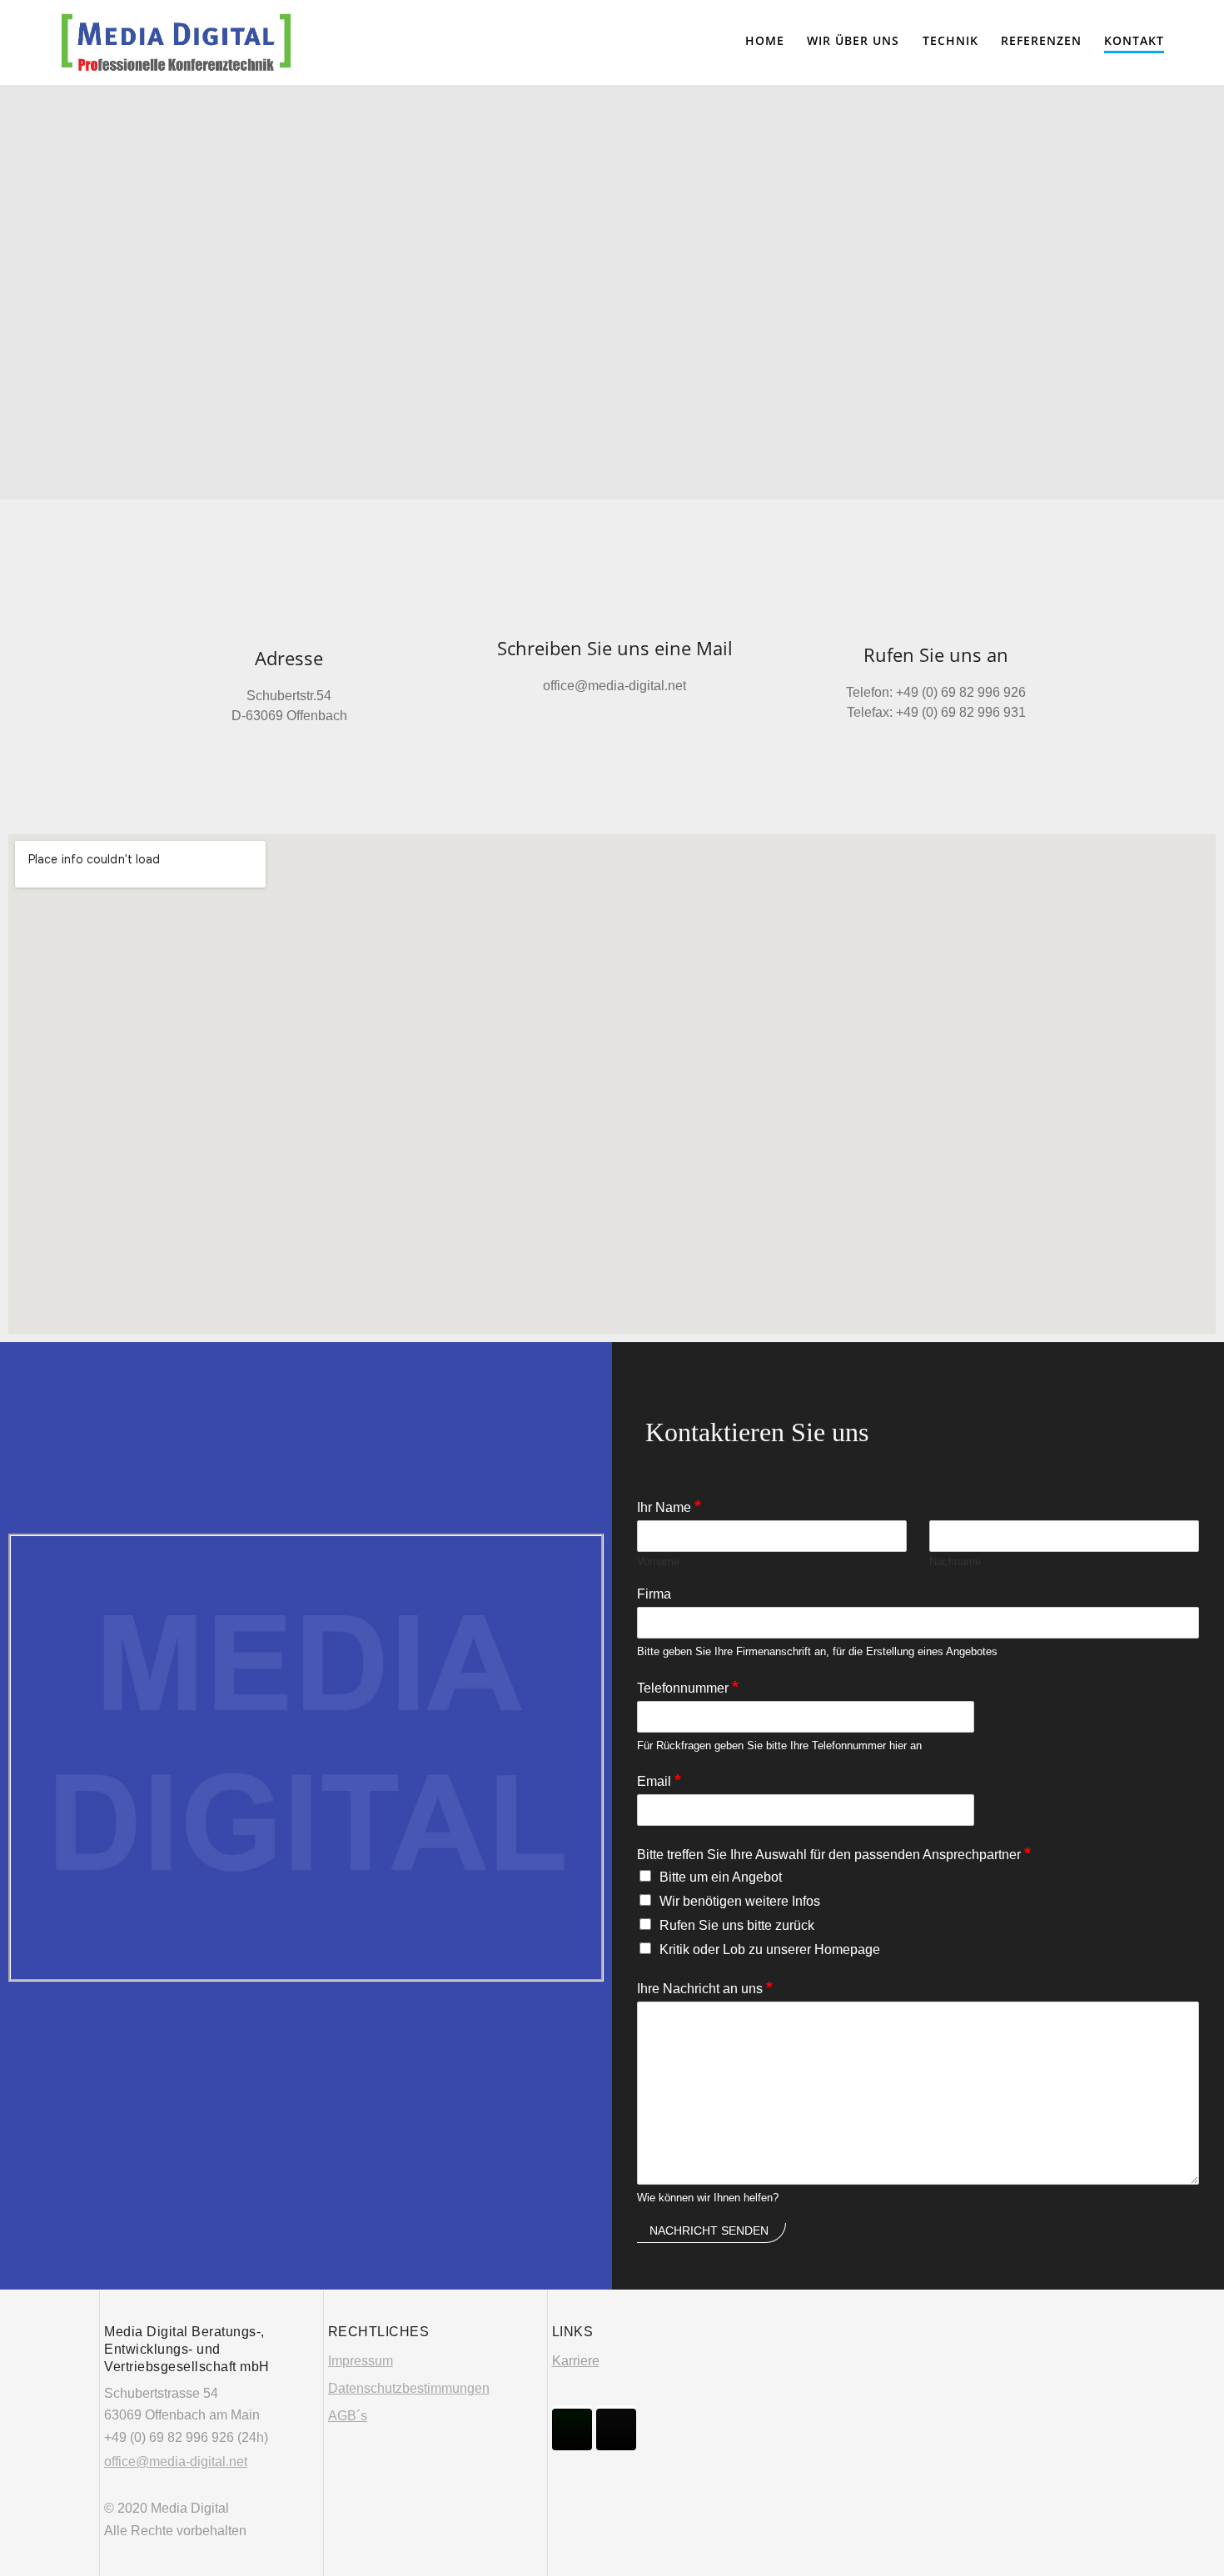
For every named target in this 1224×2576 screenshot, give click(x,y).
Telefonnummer (688, 1687)
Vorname (658, 1562)
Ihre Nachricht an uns (705, 1987)
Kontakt (1134, 40)
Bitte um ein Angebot (721, 1877)
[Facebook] (572, 2429)
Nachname (955, 1562)
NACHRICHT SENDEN (709, 2230)
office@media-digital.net (176, 2462)
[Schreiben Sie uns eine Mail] (614, 612)
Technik (950, 40)
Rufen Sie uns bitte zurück (737, 1925)
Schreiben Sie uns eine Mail (615, 648)
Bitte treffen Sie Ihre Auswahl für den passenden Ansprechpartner (834, 1853)
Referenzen (1041, 40)
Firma (654, 1594)
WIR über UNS (853, 40)
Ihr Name (669, 1506)
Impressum (361, 2361)
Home (765, 40)
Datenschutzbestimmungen (409, 2388)
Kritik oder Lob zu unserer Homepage (770, 1949)
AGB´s (348, 2416)
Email (659, 1780)
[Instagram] (616, 2429)
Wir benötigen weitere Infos (740, 1901)
